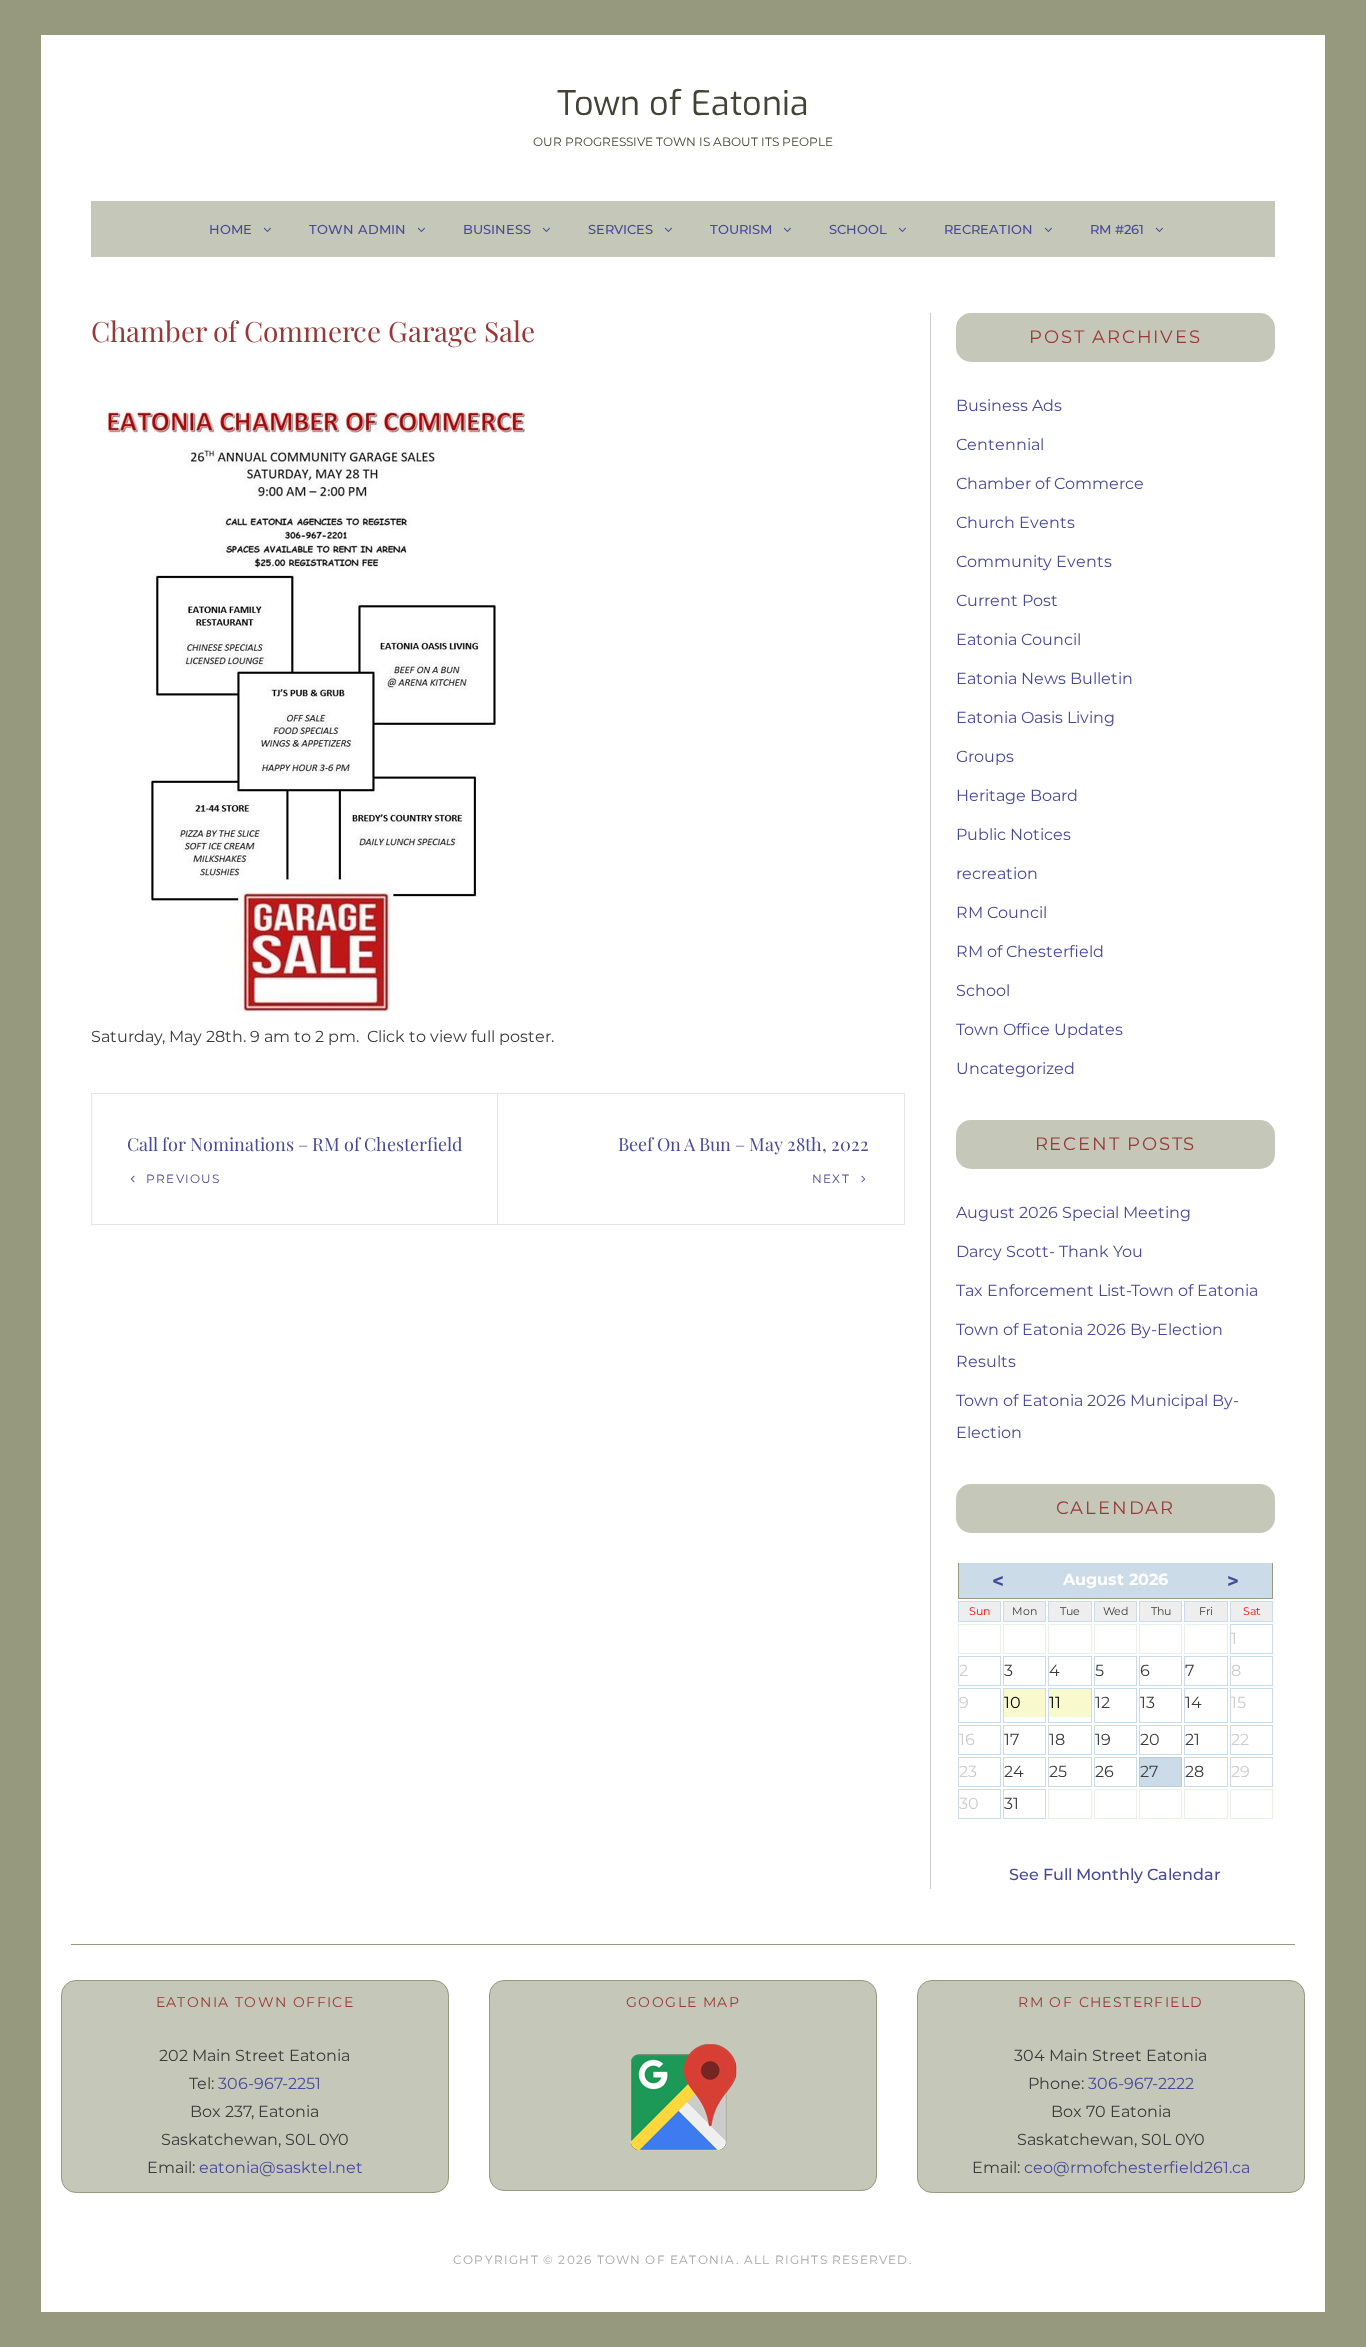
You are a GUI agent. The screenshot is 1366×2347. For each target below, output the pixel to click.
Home (230, 229)
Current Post (1007, 600)
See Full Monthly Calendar (1115, 1874)
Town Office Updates (1039, 1029)
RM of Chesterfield (1030, 951)
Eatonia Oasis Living (1035, 717)
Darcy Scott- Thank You (1049, 1251)
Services (620, 229)
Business (497, 229)
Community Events (1034, 561)
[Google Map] (683, 2097)
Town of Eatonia (683, 103)
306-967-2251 (269, 2083)
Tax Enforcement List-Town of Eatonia (1107, 1290)
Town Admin (357, 229)
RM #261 (1117, 229)
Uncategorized (1015, 1068)
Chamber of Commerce (1050, 483)
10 (1024, 1705)
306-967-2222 (1141, 2083)
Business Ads (1009, 405)
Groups (985, 756)
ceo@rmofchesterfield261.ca (1137, 2167)
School (858, 229)
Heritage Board (1017, 795)
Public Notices (1013, 834)
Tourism (741, 229)
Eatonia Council (1018, 639)
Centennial (1000, 444)
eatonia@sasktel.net (281, 2167)
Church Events (1015, 522)
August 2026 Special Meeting (1073, 1212)
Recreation (988, 229)
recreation (997, 873)
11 (1069, 1705)
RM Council (1001, 912)
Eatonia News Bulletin (1044, 678)
